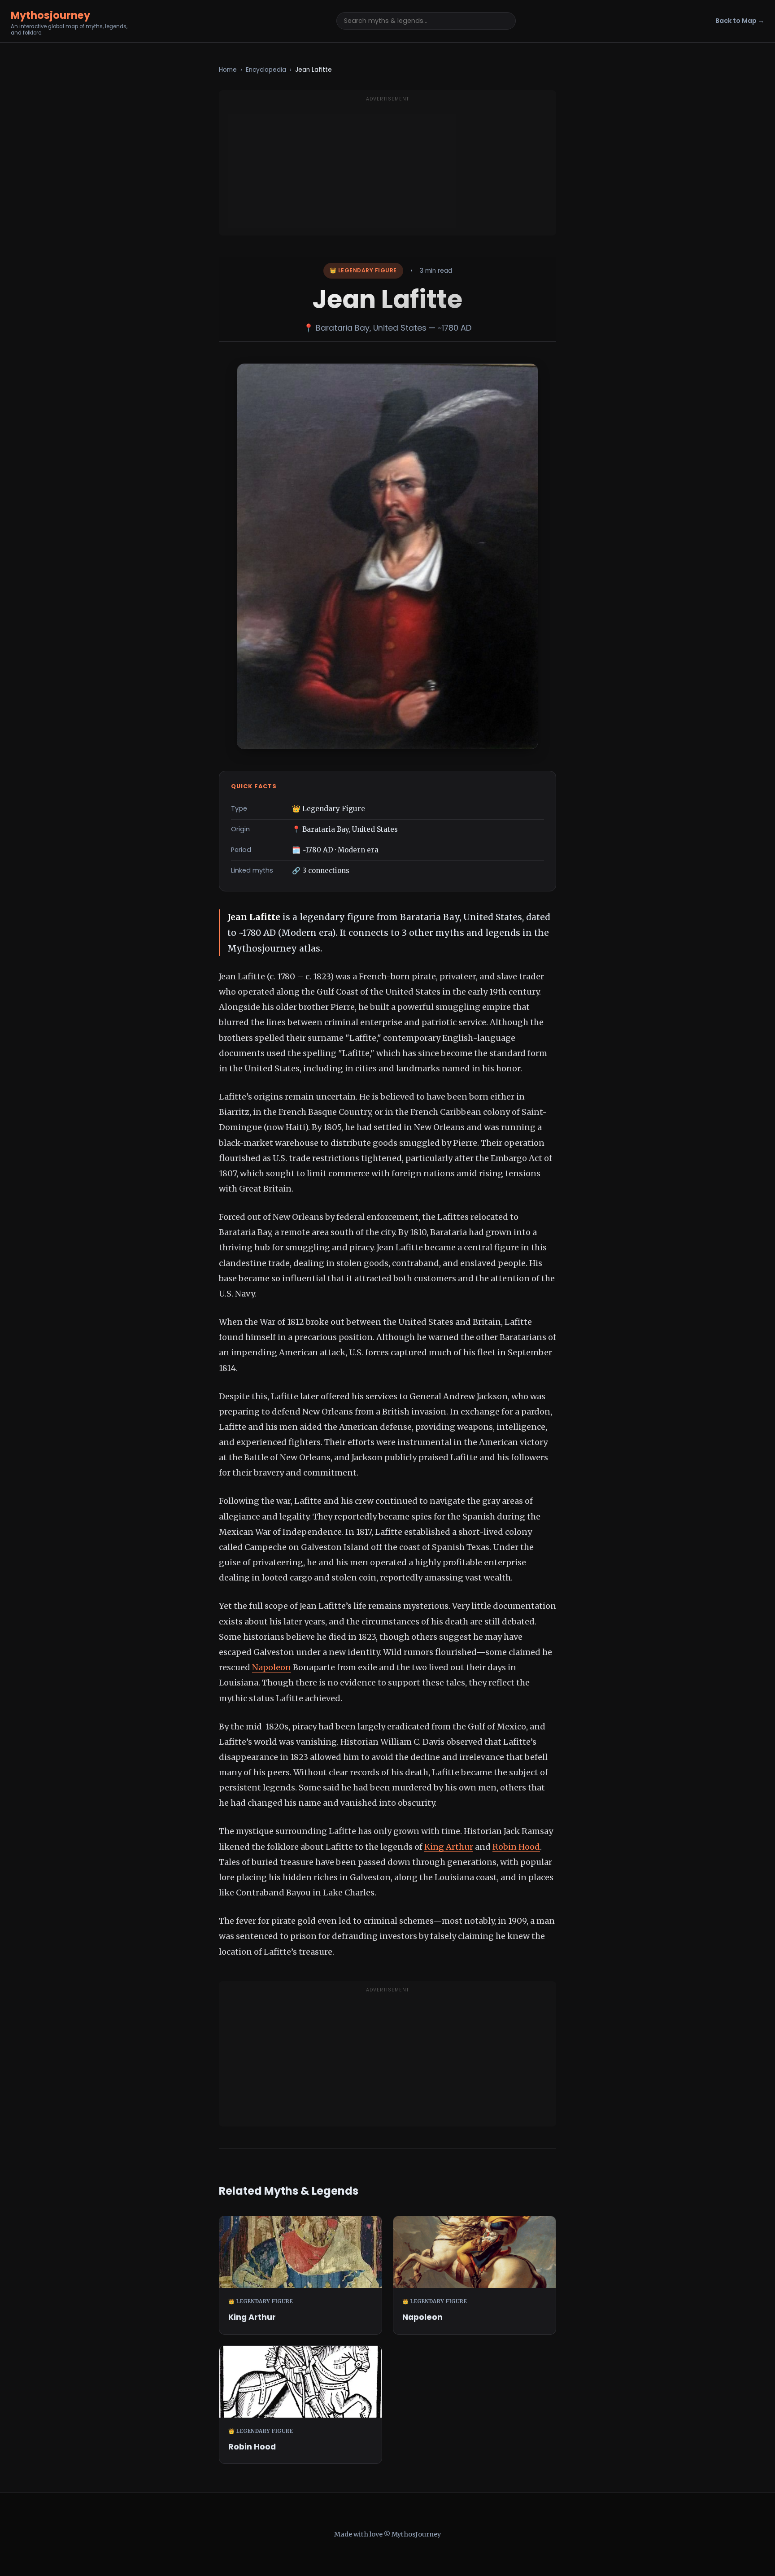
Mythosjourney (50, 15)
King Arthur (449, 1847)
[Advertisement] (387, 168)
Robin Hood (516, 1847)
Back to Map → (740, 21)
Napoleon (272, 1667)
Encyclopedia (266, 70)
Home (228, 70)
